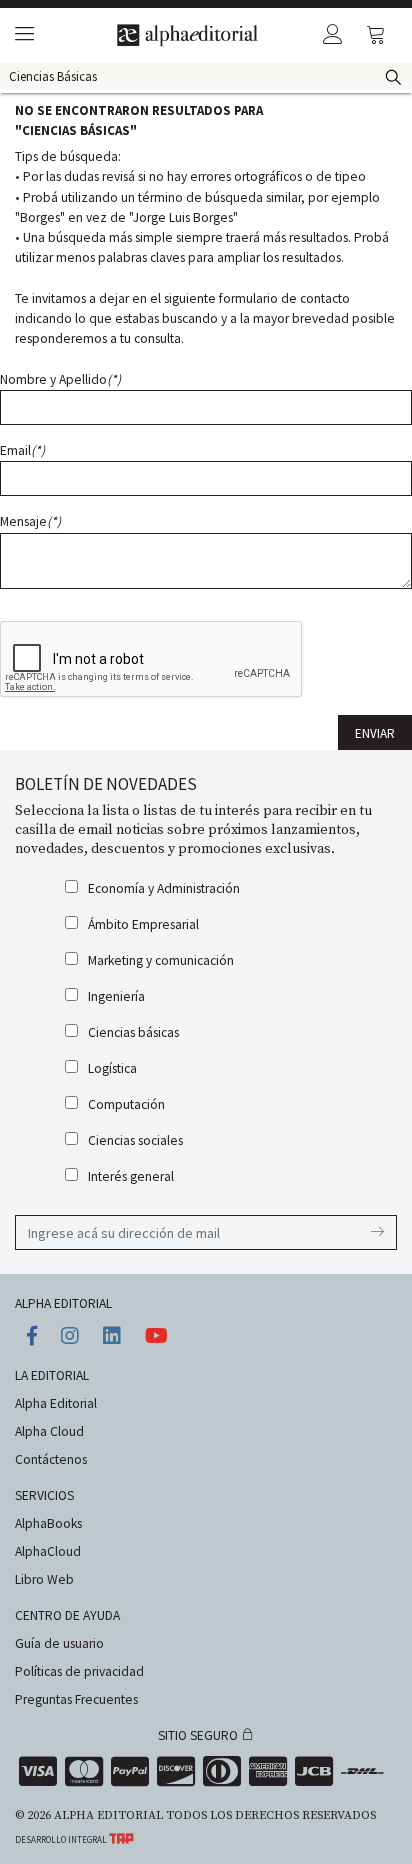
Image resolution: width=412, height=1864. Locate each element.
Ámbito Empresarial (143, 924)
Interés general (131, 1176)
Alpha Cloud (49, 1431)
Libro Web (44, 1579)
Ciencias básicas (133, 1032)
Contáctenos (51, 1459)
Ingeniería (116, 996)
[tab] (21, 35)
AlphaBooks (48, 1523)
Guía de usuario (59, 1643)
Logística (112, 1068)
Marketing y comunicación (161, 960)
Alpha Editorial (56, 1403)
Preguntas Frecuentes (76, 1699)
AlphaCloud (48, 1551)
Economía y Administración (164, 888)
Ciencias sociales (135, 1140)
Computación (126, 1104)
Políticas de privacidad (79, 1671)
